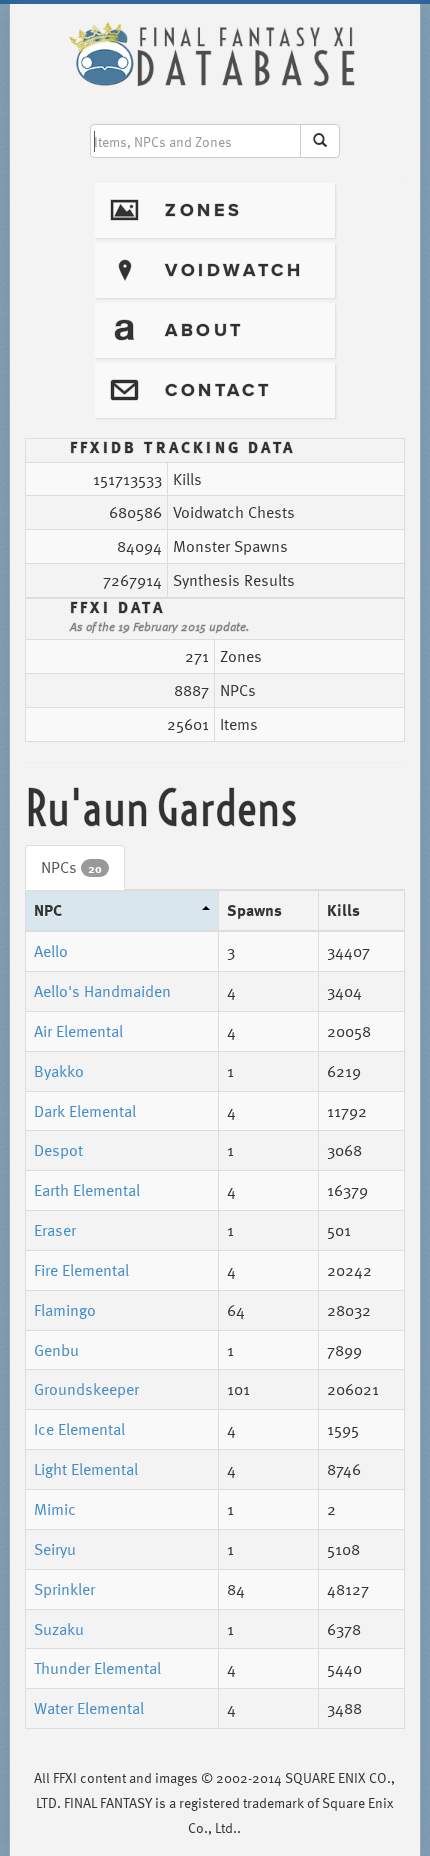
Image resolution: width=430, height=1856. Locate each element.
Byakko (59, 1071)
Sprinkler (64, 1589)
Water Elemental (89, 1708)
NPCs (71, 867)
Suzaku (59, 1629)
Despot (58, 1150)
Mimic (55, 1509)
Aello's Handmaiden (102, 991)
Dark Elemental (85, 1111)
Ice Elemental (79, 1429)
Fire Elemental (81, 1270)
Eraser (55, 1230)
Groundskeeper (86, 1389)
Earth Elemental (87, 1190)
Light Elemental (86, 1469)
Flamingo (65, 1310)
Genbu (56, 1350)
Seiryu (55, 1549)
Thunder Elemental (97, 1668)
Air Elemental (78, 1031)
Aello (51, 951)
